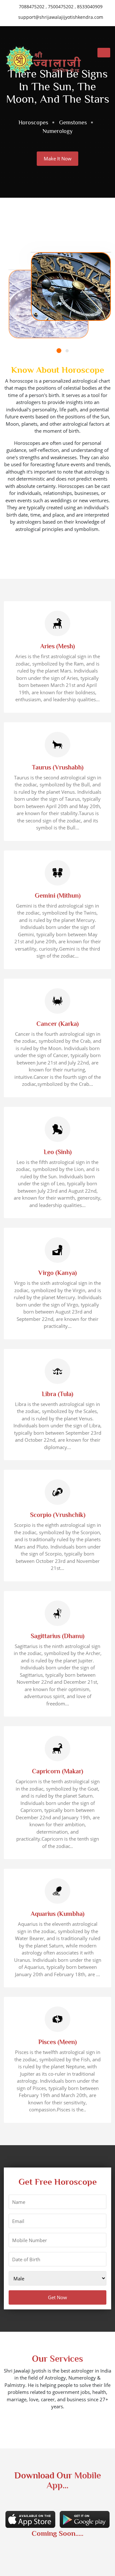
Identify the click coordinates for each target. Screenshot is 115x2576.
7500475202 (61, 7)
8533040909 (90, 7)
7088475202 (32, 7)
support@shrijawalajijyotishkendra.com (60, 17)
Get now (57, 2297)
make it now (58, 158)
